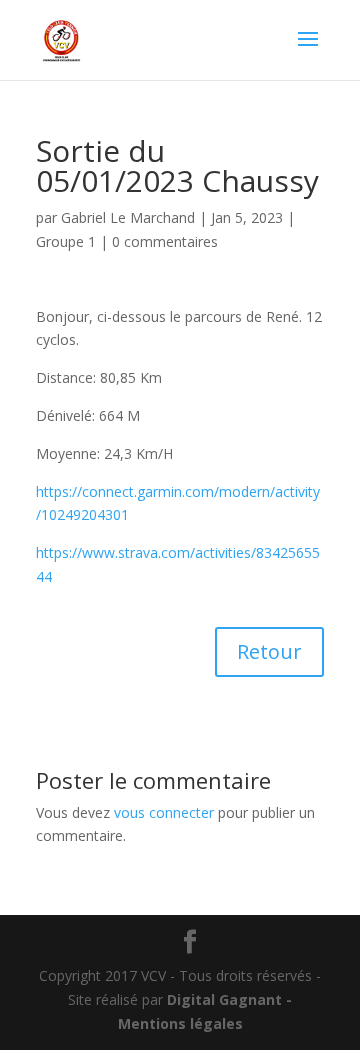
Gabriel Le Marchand (128, 217)
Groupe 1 (66, 241)
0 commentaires (165, 241)
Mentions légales (180, 1023)
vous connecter (164, 812)
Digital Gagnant (224, 999)
